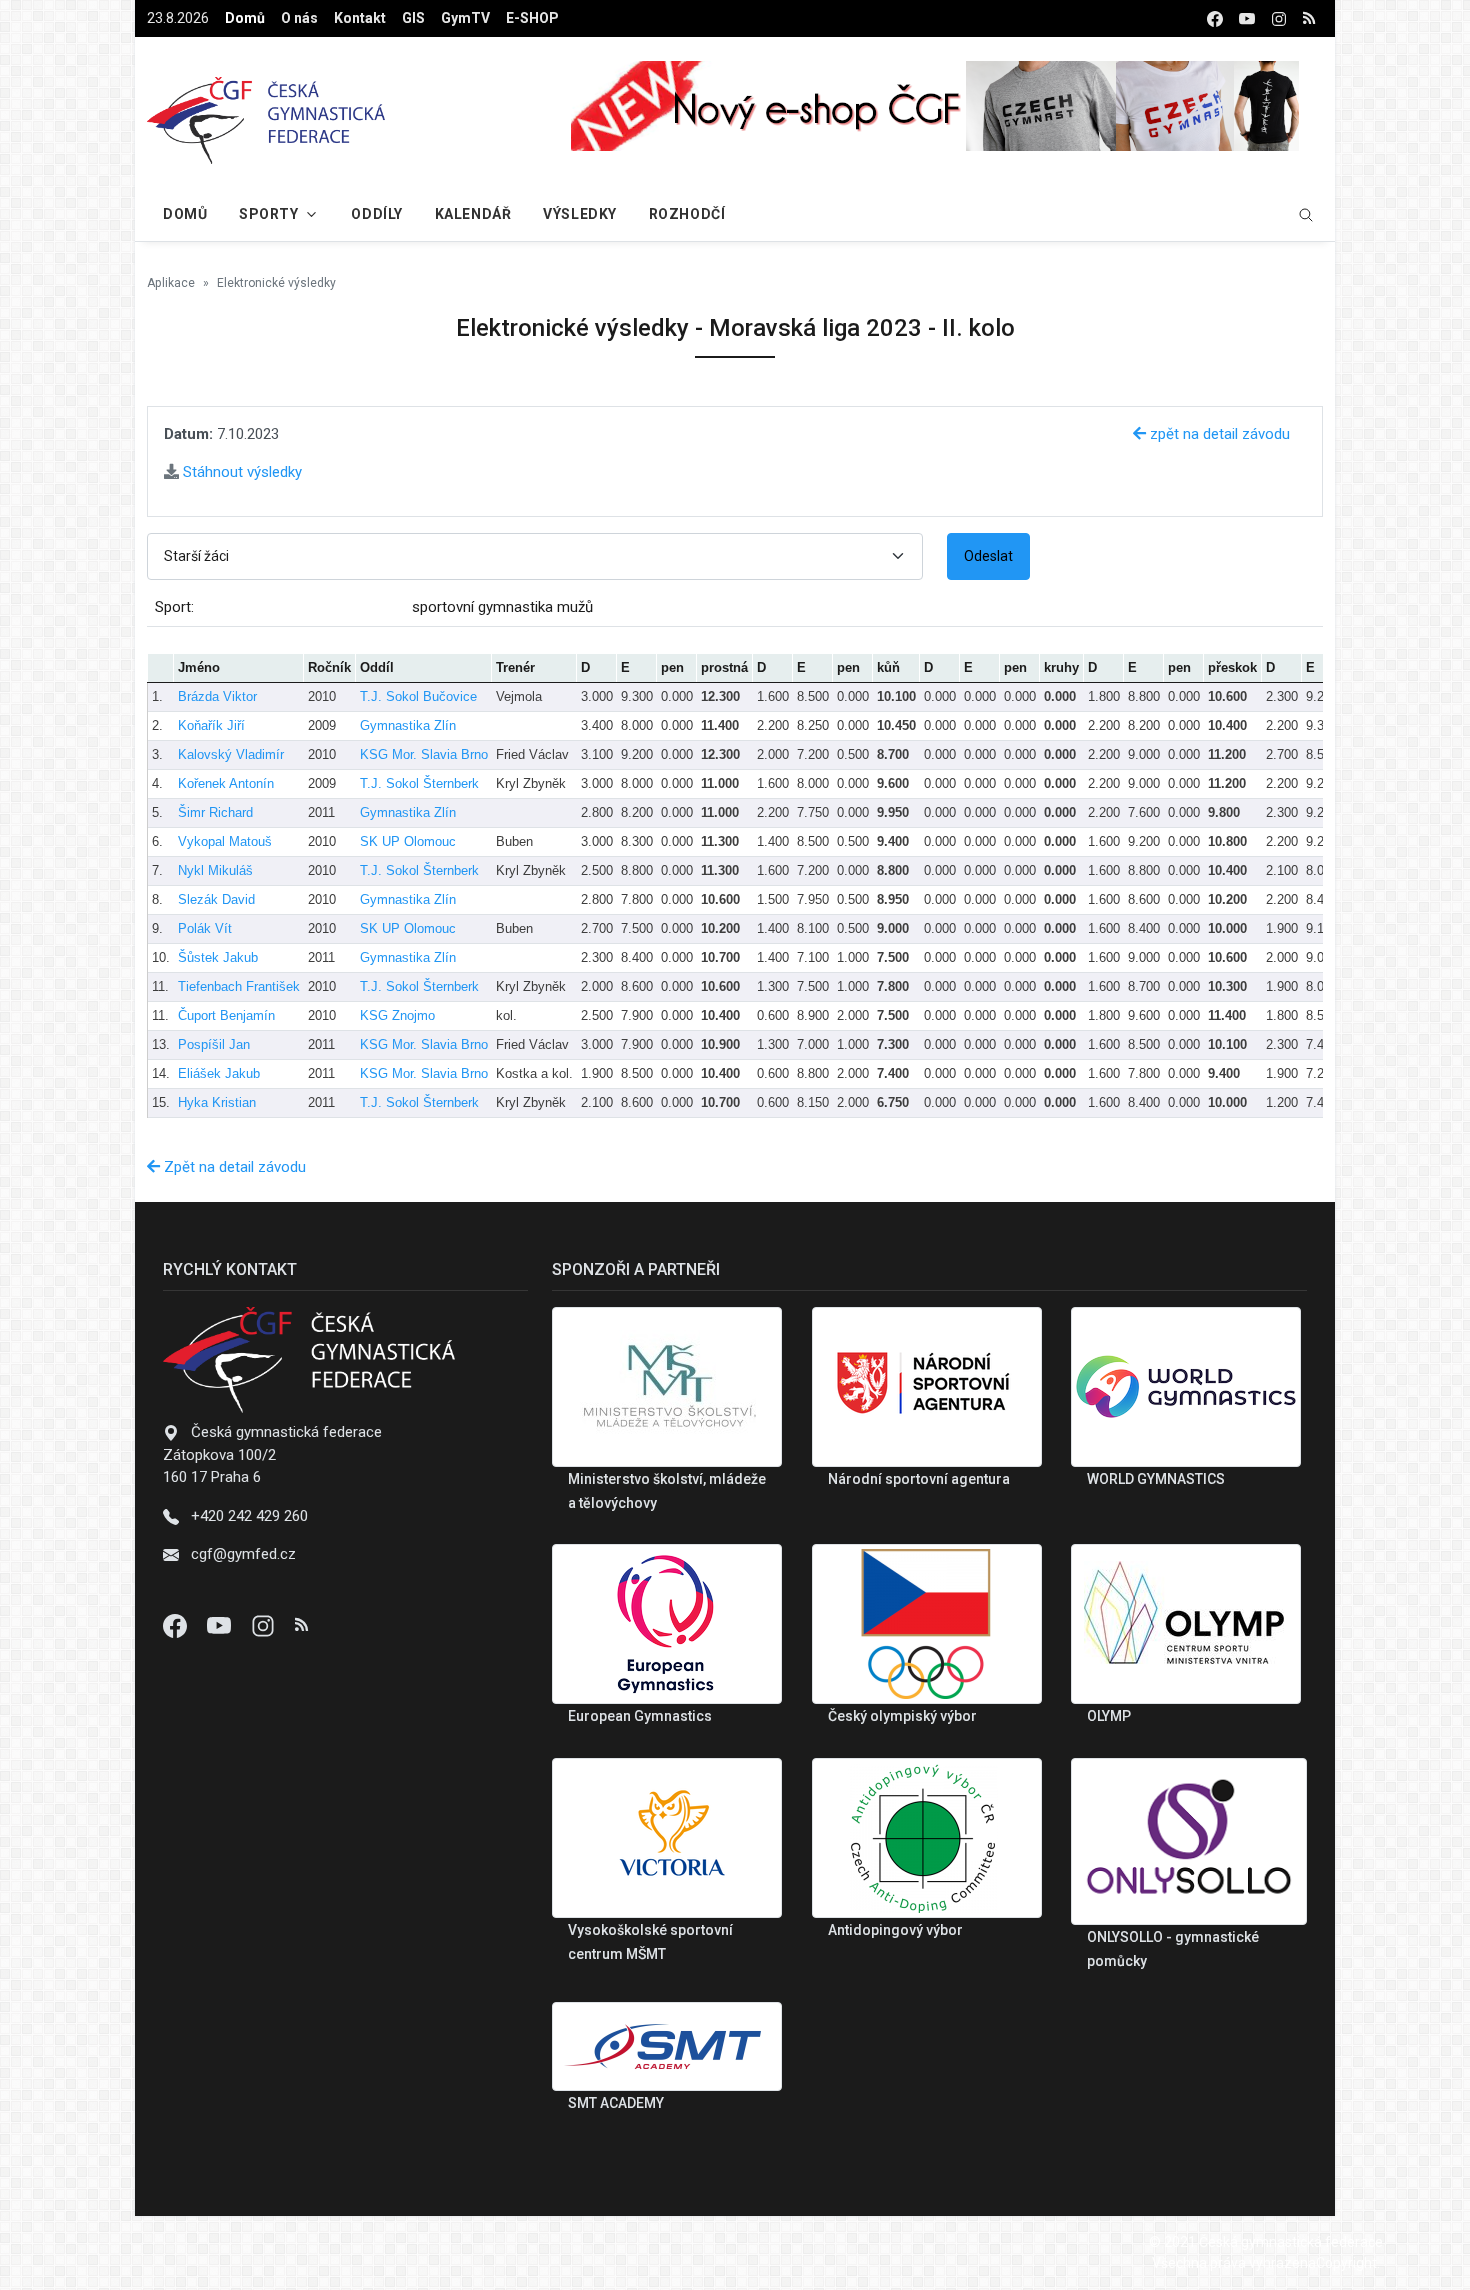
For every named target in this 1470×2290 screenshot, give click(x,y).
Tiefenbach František (239, 986)
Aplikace (171, 283)
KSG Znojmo (397, 1015)
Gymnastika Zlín (408, 725)
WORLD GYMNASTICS (1156, 1479)
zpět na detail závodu (1218, 434)
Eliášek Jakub (219, 1073)
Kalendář (473, 214)
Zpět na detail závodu (233, 1167)
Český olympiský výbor (902, 1716)
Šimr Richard (215, 812)
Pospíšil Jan (214, 1044)
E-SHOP (532, 18)
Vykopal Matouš (225, 841)
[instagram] (1279, 18)
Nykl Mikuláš (215, 870)
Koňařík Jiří (211, 725)
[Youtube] (221, 1625)
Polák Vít (205, 928)
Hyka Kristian (217, 1102)
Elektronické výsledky (276, 283)
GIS (413, 18)
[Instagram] (265, 1625)
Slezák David (216, 899)
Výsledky (579, 214)
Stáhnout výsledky (240, 472)
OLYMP (1109, 1716)
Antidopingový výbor (895, 1930)
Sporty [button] (268, 214)
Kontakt (360, 18)
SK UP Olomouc (408, 841)
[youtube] (1247, 18)
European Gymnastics (640, 1716)
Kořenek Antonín (226, 783)
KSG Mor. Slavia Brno (424, 754)
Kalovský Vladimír (231, 754)
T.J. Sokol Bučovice (418, 696)
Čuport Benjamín (226, 1015)
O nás (299, 18)
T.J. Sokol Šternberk (419, 783)
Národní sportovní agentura (919, 1479)
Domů (245, 18)
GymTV (465, 18)
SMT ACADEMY (616, 2103)
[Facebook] (177, 1625)
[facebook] (1215, 18)
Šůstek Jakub (218, 957)
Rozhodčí (687, 214)
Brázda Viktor (217, 696)
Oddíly (376, 214)
